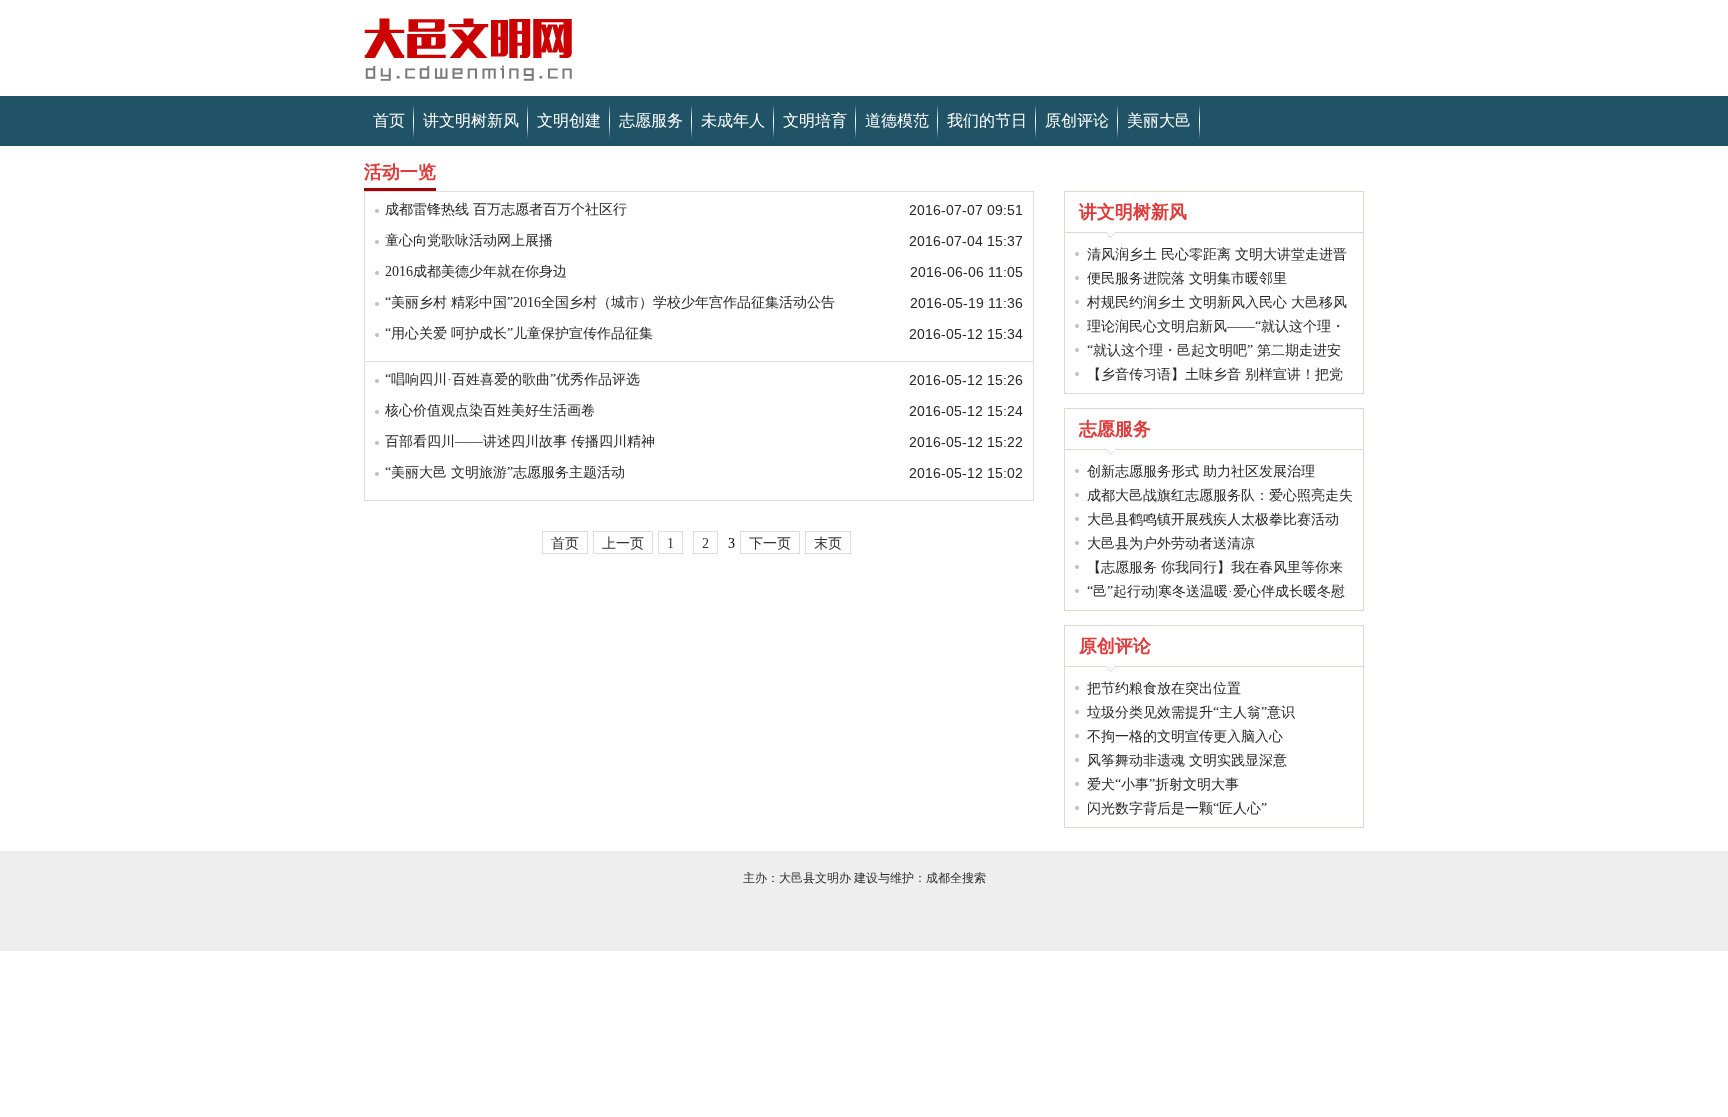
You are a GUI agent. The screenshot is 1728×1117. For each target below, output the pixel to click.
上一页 (623, 543)
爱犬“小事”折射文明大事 (1163, 784)
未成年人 (733, 120)
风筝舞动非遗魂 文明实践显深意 (1187, 760)
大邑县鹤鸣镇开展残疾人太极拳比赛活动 (1213, 519)
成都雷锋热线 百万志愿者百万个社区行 (506, 209)
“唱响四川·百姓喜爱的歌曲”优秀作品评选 (512, 379)
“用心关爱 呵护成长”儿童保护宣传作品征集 (519, 333)
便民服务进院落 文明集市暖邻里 (1187, 278)
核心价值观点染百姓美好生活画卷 (490, 410)
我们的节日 (987, 120)
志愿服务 (651, 120)
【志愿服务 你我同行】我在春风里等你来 (1215, 567)
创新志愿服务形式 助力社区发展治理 (1201, 471)
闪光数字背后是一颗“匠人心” (1177, 808)
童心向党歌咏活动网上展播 (469, 240)
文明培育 (815, 120)
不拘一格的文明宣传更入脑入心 (1185, 736)
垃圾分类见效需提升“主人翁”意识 (1191, 712)
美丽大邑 (1159, 120)
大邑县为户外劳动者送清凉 (1171, 543)
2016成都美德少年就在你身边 (476, 271)
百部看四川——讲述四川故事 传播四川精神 (520, 441)
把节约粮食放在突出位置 (1164, 688)
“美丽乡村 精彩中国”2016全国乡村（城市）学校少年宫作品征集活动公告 (610, 302)
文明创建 (569, 120)
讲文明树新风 (471, 120)
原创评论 (1077, 120)
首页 (389, 120)
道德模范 (897, 120)
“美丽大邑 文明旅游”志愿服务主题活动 (505, 472)
